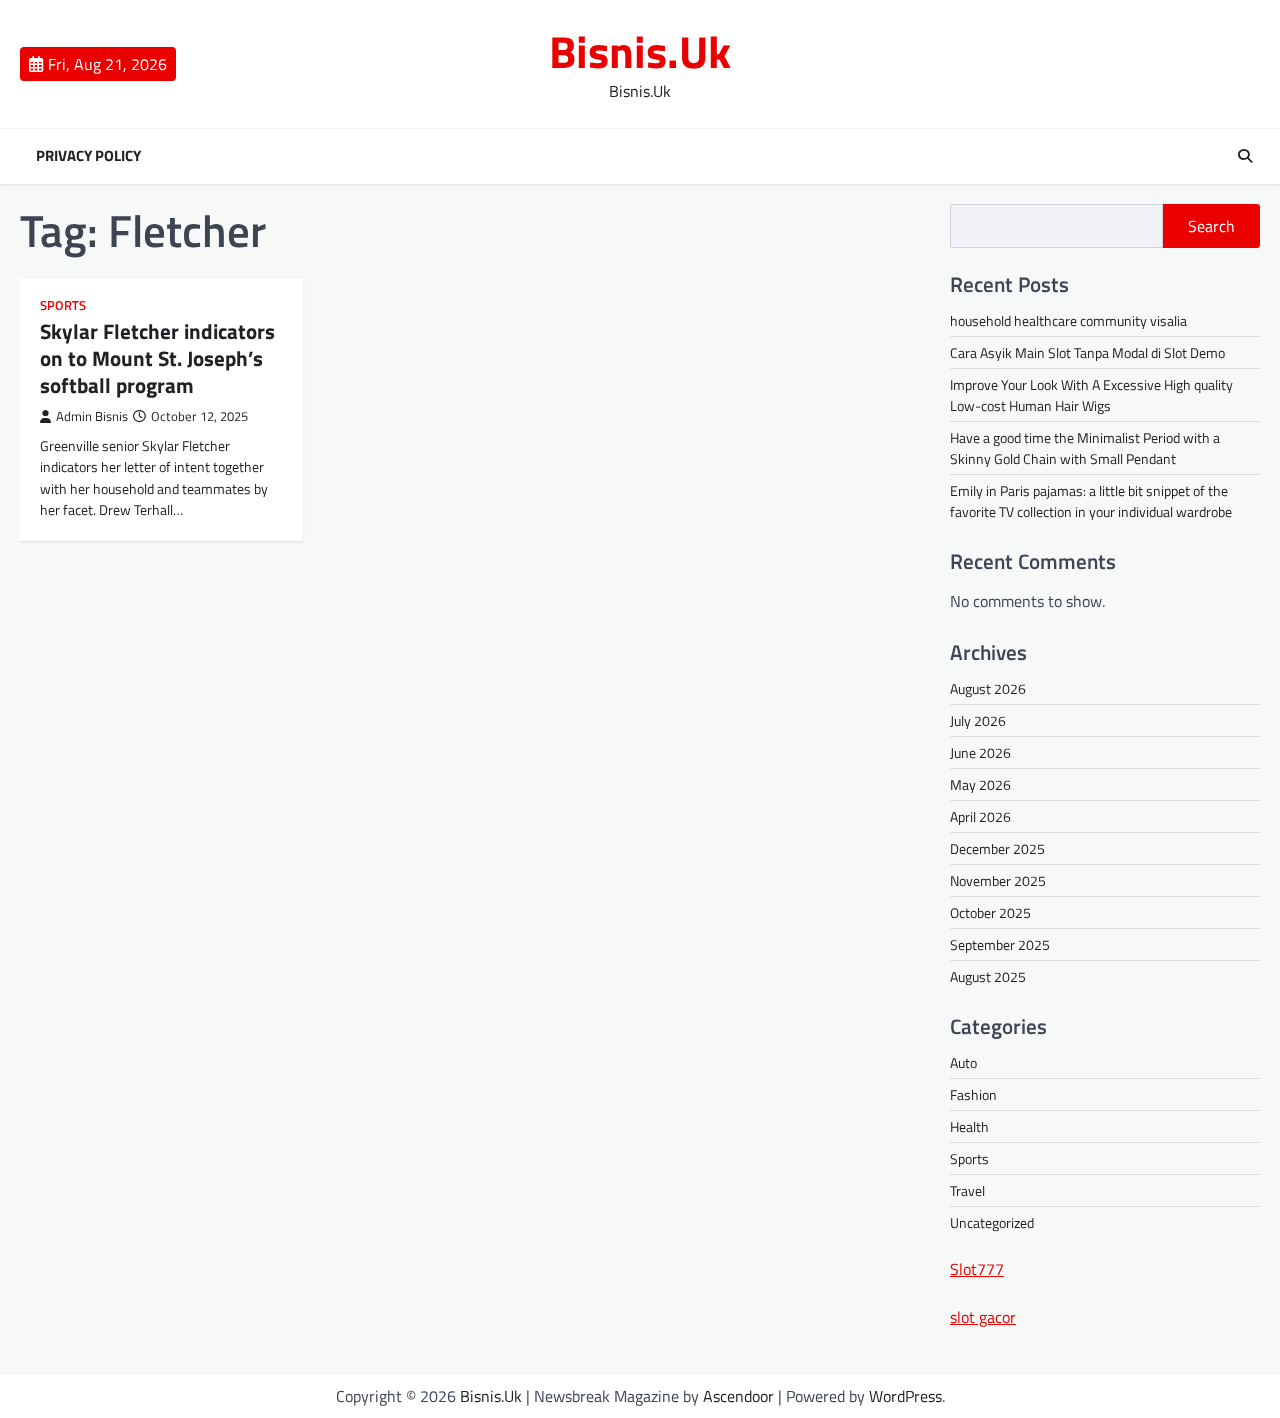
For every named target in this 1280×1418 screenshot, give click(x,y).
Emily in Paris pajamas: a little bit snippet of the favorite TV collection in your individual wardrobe (1091, 501)
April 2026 (980, 816)
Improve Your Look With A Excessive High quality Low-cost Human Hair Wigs (1091, 395)
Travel (967, 1190)
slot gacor (983, 1317)
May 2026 (980, 784)
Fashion (973, 1094)
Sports (63, 305)
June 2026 (980, 752)
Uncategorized (992, 1222)
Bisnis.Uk (640, 51)
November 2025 (998, 880)
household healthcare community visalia (1068, 320)
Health (969, 1126)
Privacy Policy (88, 156)
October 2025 (990, 912)
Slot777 (977, 1269)
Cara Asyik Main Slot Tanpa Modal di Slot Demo (1087, 352)
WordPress (905, 1396)
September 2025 (1000, 944)
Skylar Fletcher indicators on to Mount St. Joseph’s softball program (157, 358)
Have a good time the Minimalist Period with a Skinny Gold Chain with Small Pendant (1085, 448)
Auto (963, 1062)
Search (1211, 226)
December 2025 (997, 848)
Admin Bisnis (92, 416)
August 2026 (988, 688)
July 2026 (978, 720)
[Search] (1245, 156)
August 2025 (988, 976)
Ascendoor (738, 1396)
